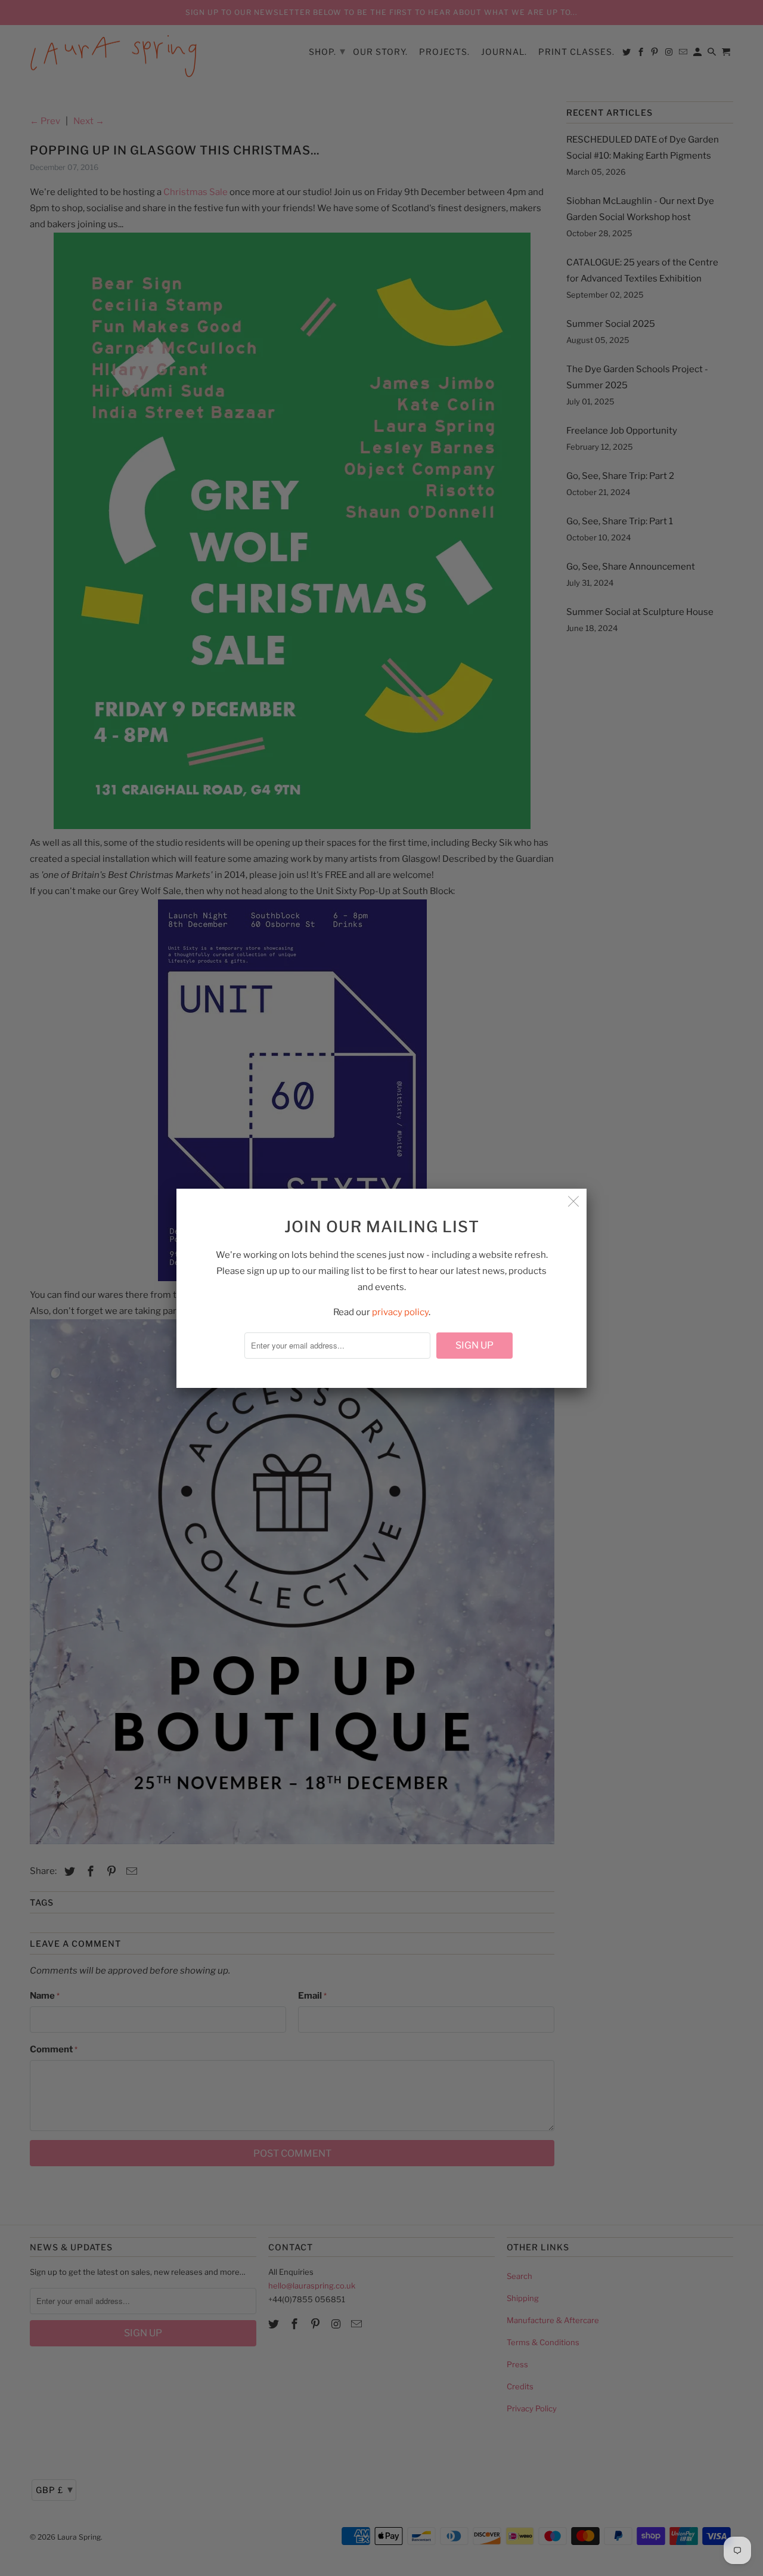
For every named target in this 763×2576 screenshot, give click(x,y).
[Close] (573, 1202)
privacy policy (400, 1312)
